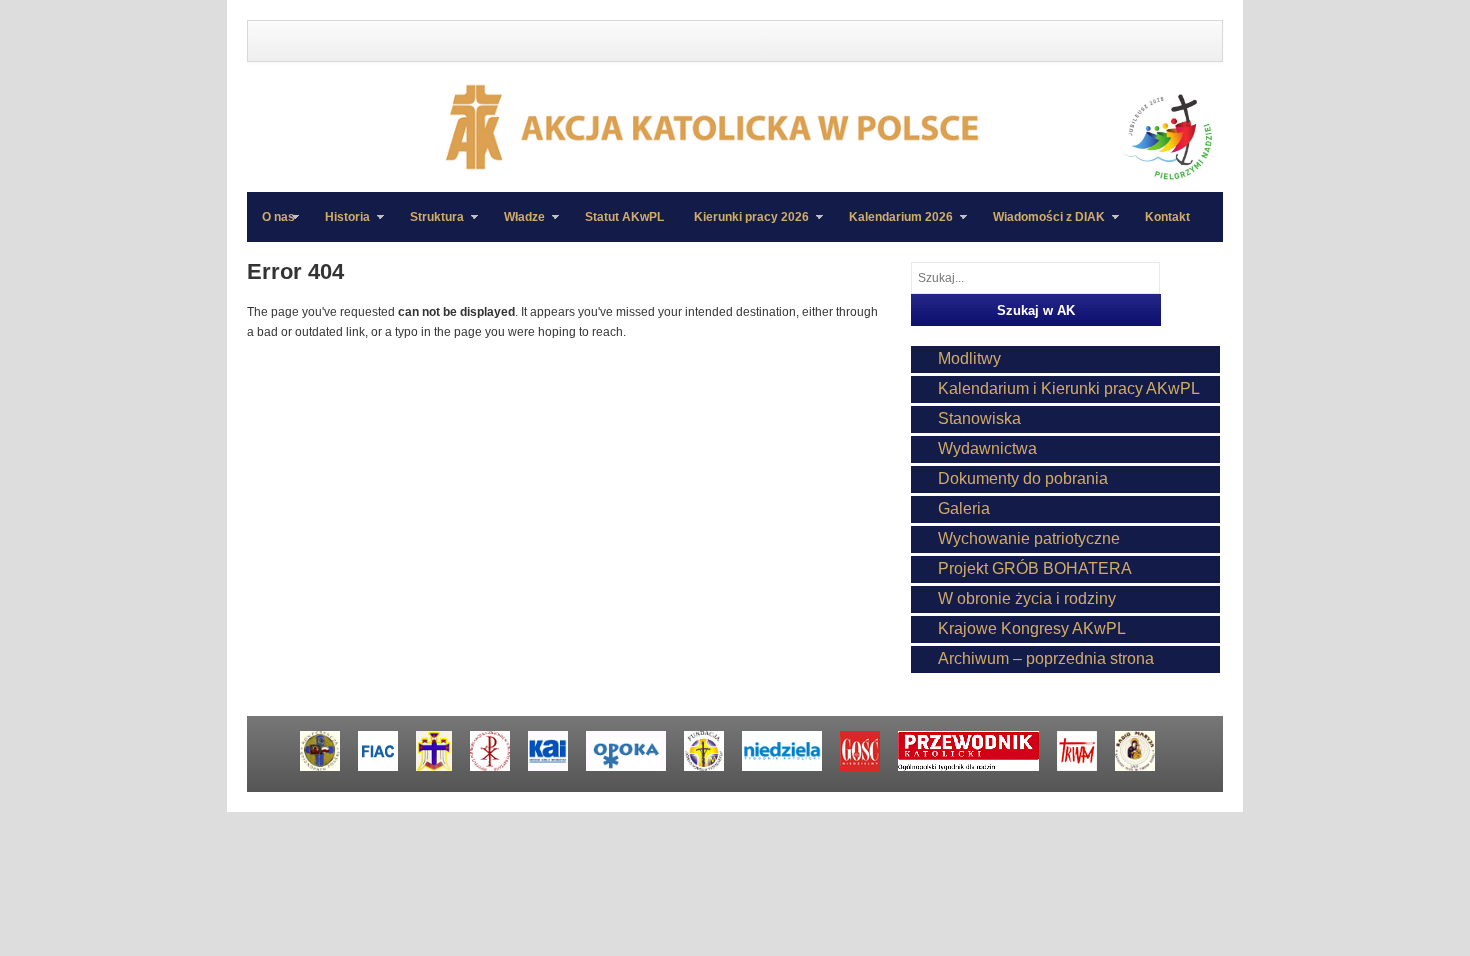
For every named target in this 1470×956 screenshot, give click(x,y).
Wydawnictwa (987, 448)
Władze (517, 226)
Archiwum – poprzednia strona (1046, 658)
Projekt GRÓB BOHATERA (1035, 568)
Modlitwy (969, 358)
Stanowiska (979, 418)
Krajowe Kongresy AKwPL (1032, 628)
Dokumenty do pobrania (1023, 478)
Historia (340, 226)
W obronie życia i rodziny (1027, 598)
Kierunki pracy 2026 (744, 226)
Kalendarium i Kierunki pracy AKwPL (1069, 388)
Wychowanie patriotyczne (1029, 538)
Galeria (964, 508)
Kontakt (1167, 217)
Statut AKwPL (624, 217)
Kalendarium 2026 (893, 226)
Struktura (429, 226)
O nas (278, 217)
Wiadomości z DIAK (1041, 226)
